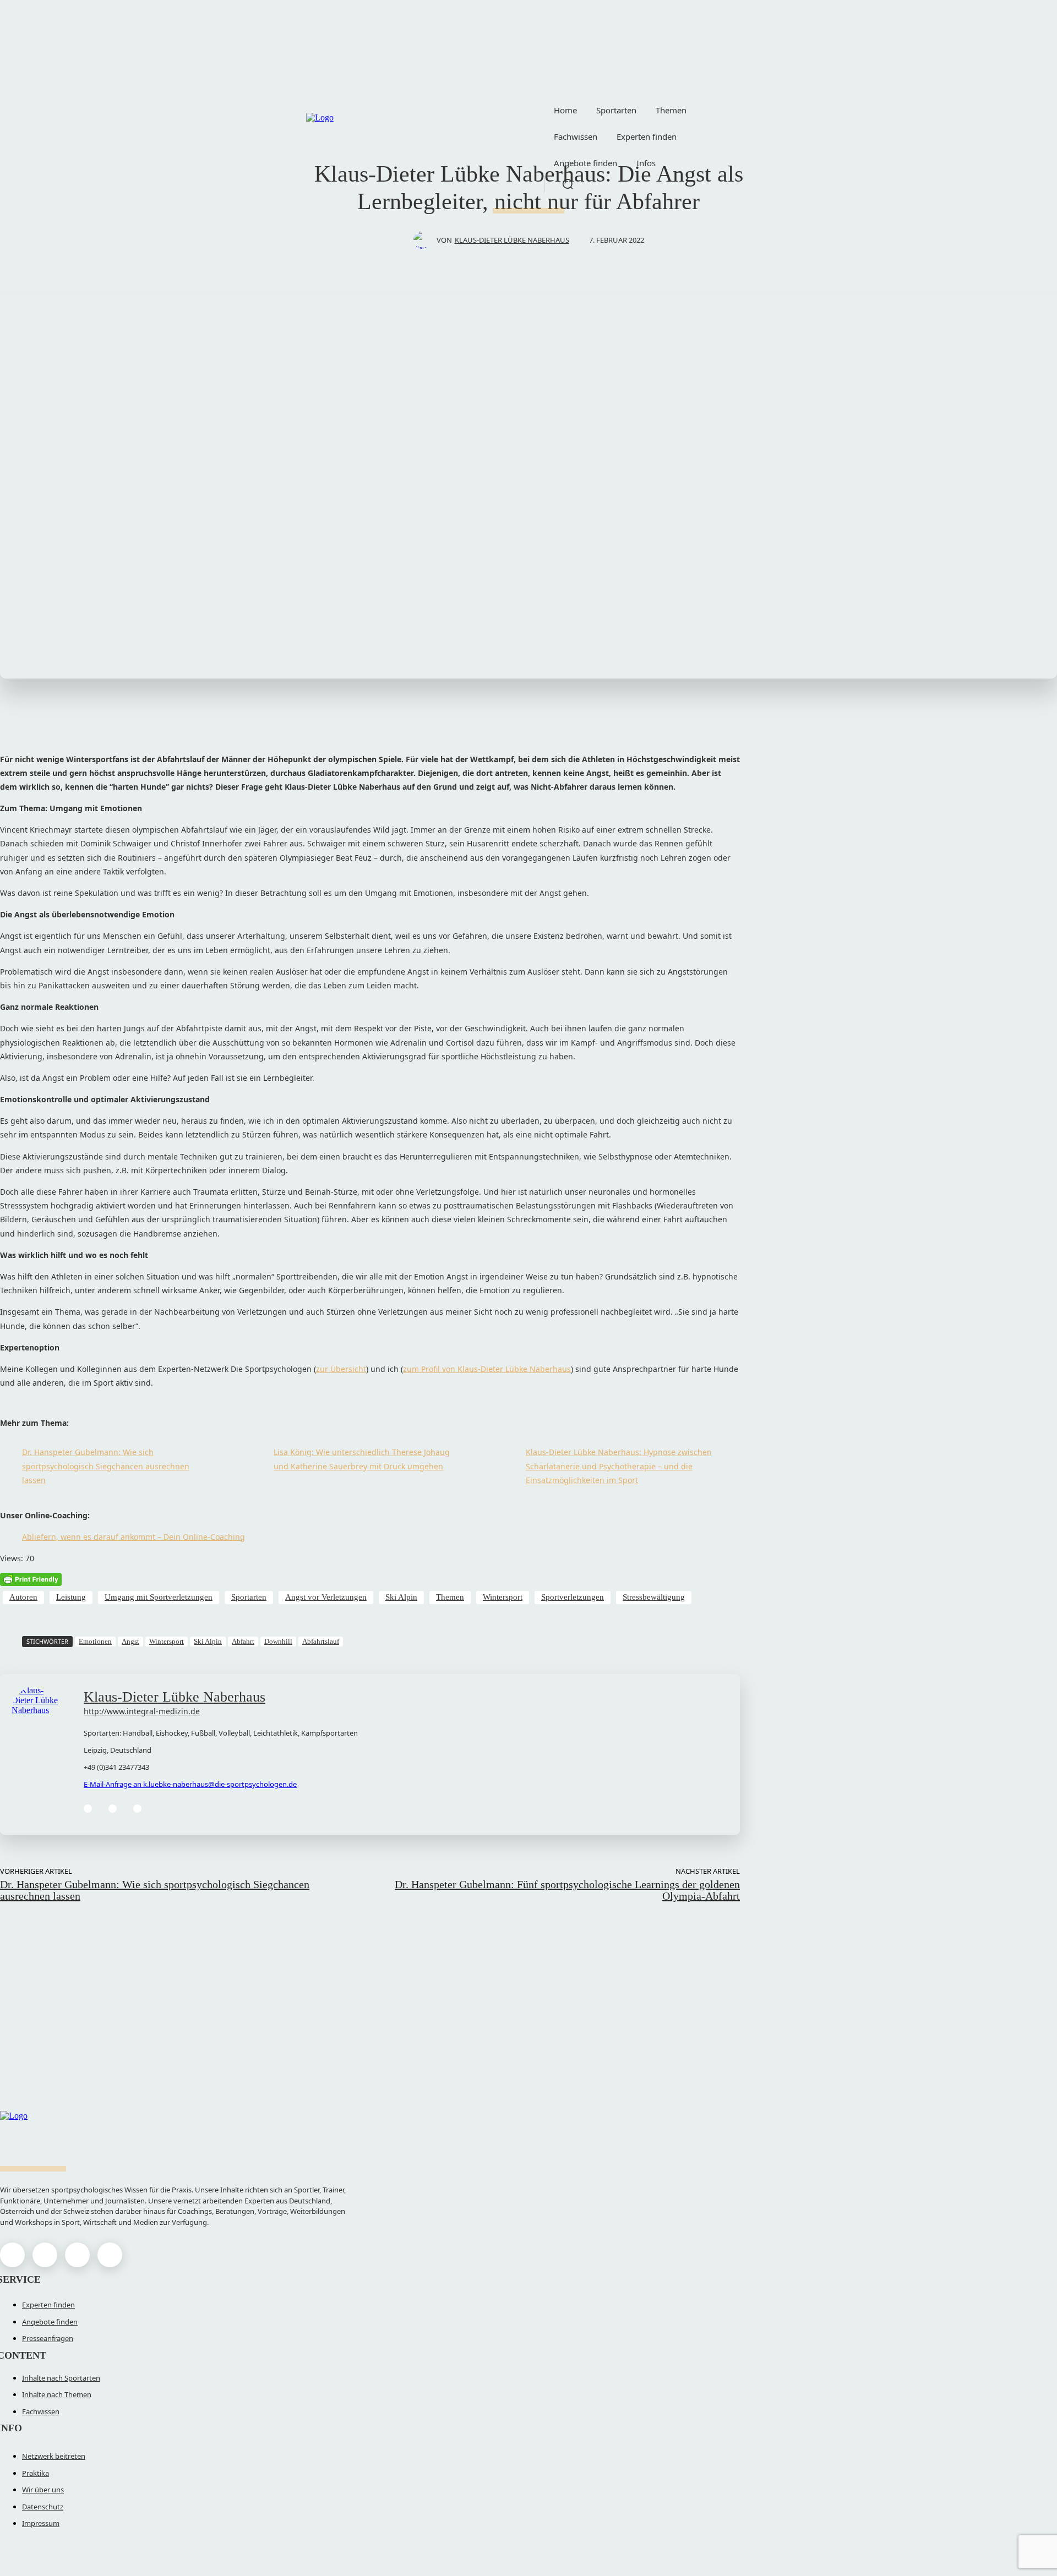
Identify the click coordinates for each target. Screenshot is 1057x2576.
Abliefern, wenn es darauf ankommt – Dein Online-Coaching (134, 1537)
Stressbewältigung (654, 1597)
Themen (450, 1597)
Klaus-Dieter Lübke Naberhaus (512, 240)
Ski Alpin (401, 1597)
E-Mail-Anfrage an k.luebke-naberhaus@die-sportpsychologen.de (190, 1784)
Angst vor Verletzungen (326, 1597)
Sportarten (249, 1597)
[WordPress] (113, 1809)
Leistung (71, 1597)
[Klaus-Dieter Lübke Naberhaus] (425, 240)
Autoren (23, 1597)
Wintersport (503, 1597)
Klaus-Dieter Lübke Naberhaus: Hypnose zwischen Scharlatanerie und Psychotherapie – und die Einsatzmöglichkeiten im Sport (619, 1466)
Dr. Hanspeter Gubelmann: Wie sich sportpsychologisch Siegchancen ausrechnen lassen (106, 1466)
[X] (77, 2255)
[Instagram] (45, 2255)
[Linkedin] (88, 1809)
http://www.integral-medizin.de (142, 1711)
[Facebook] (12, 2255)
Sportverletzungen (573, 1597)
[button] (568, 184)
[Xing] (137, 1809)
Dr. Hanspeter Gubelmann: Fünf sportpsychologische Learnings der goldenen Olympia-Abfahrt (567, 1890)
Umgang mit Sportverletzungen (159, 1597)
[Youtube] (110, 2255)
